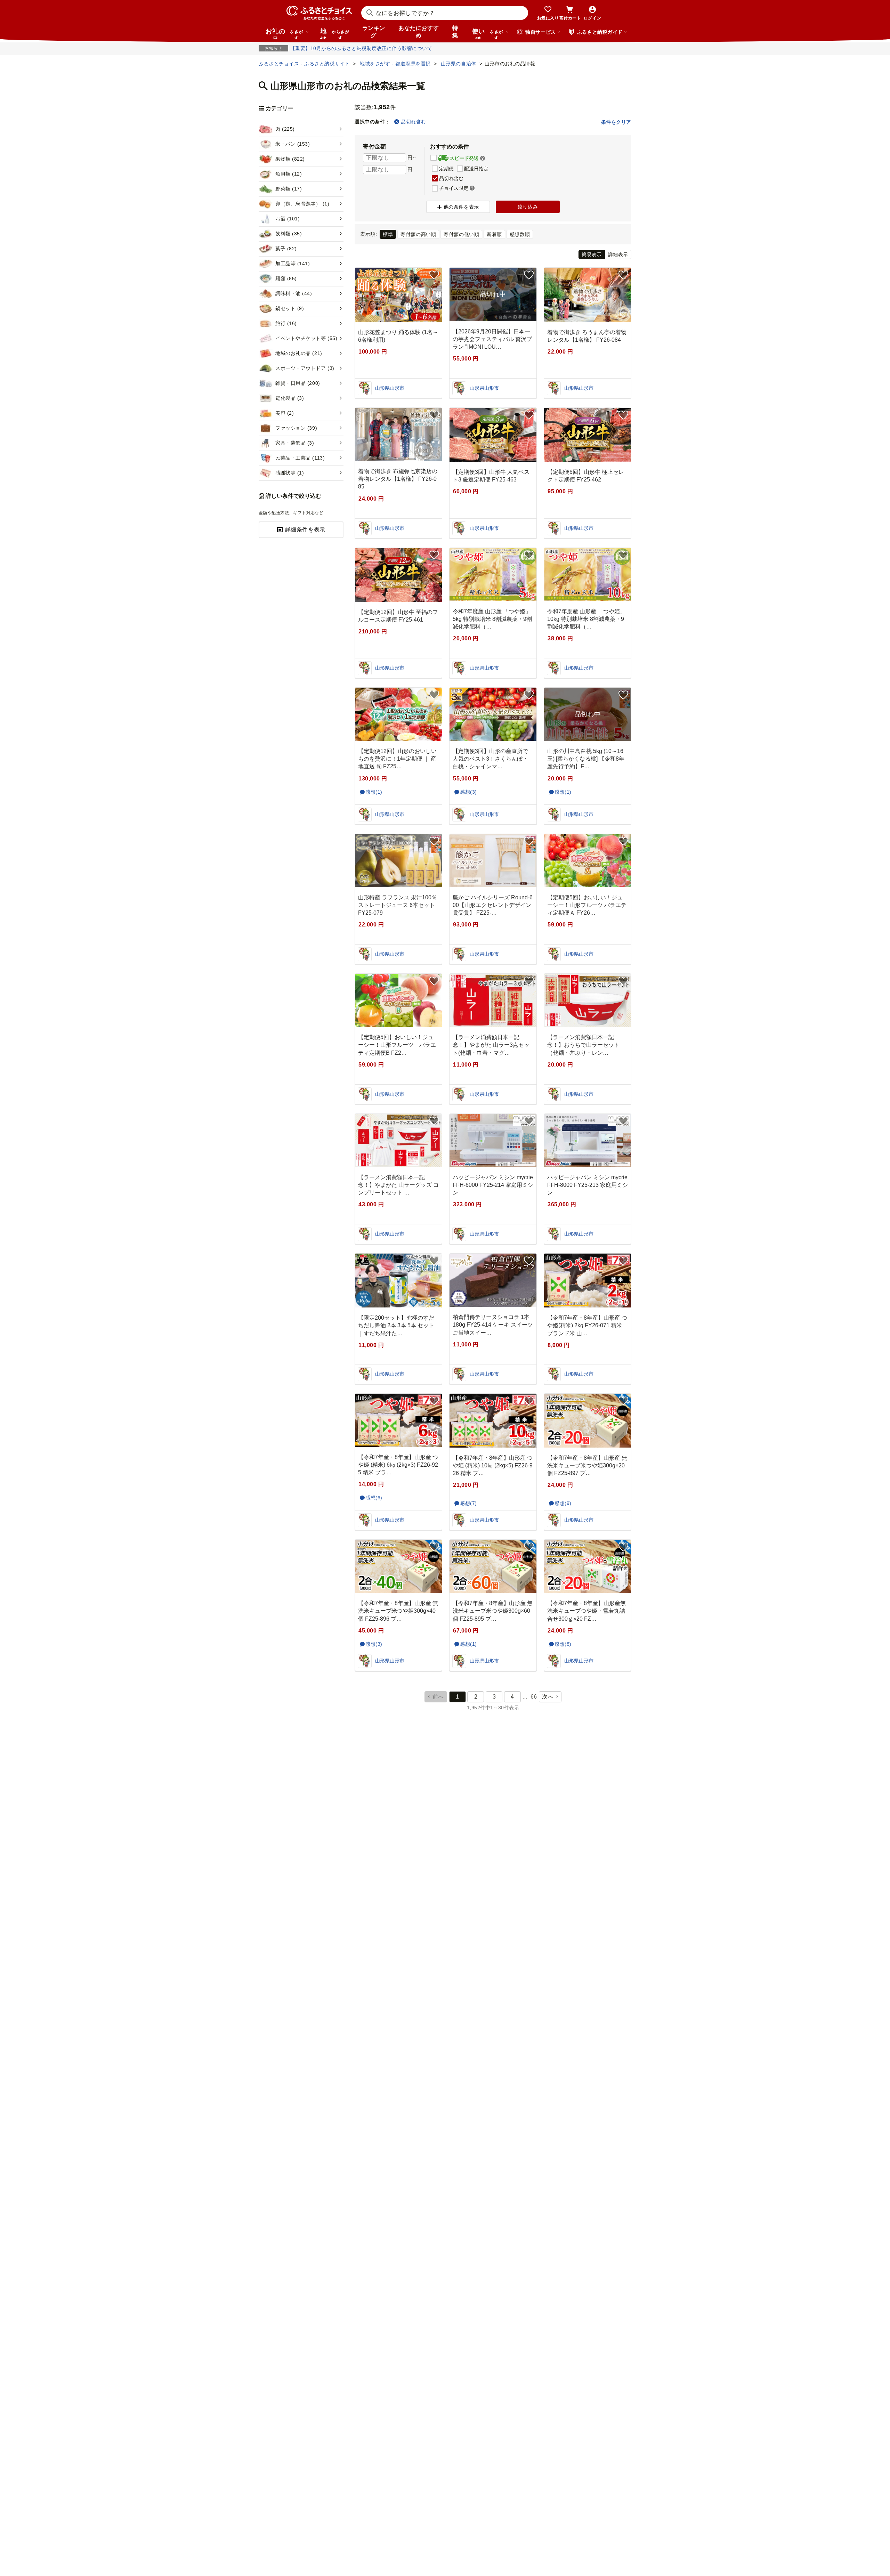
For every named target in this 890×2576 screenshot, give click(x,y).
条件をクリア (616, 122)
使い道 (488, 33)
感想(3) (468, 792)
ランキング (374, 32)
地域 (335, 33)
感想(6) (374, 1498)
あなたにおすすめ (419, 32)
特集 (455, 32)
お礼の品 (284, 33)
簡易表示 (592, 254)
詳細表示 (618, 254)
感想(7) (468, 1503)
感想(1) (374, 792)
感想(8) (563, 1644)
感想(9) (563, 1503)
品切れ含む (413, 122)
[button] (483, 159)
